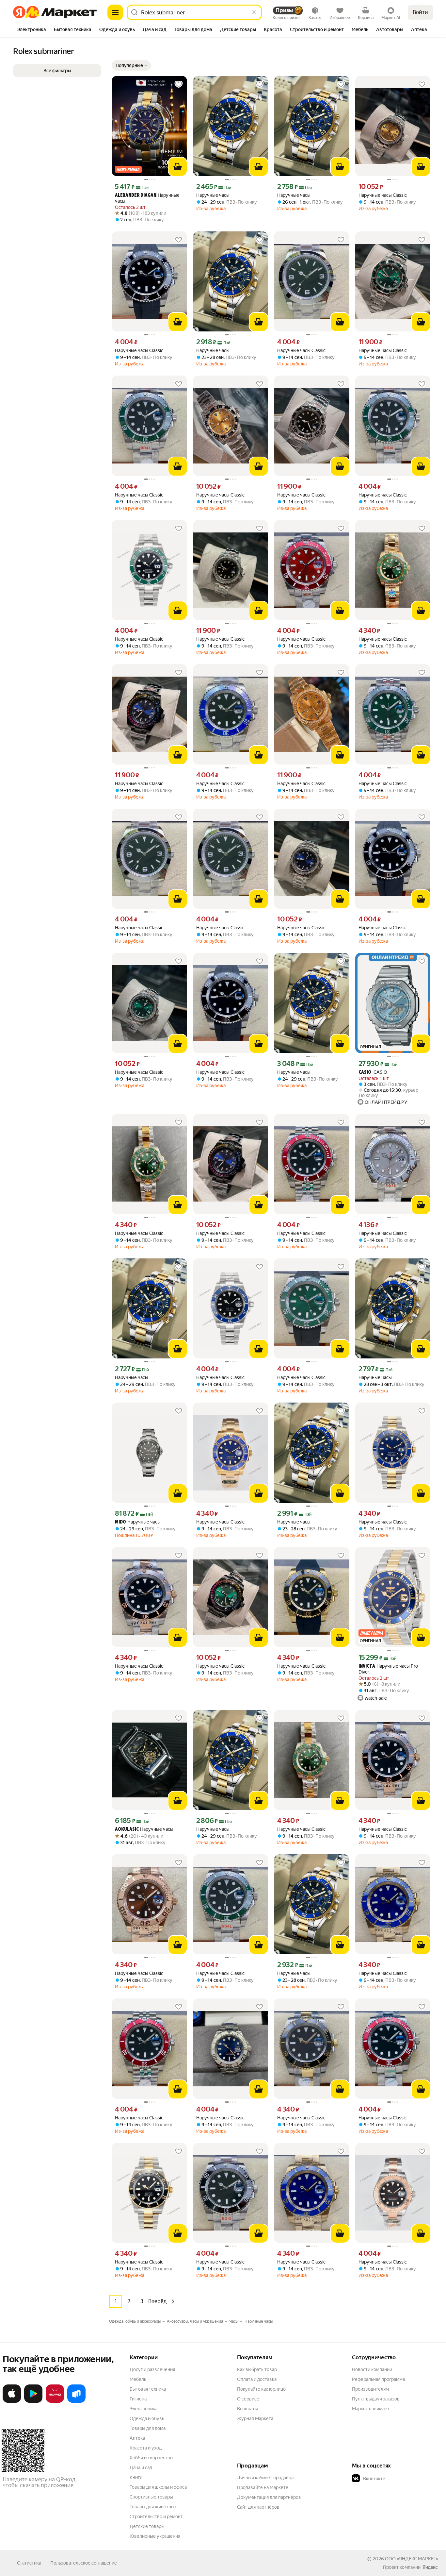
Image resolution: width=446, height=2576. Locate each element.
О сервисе (248, 2399)
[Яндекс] (430, 2567)
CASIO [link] (373, 1072)
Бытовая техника (148, 2389)
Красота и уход (146, 2448)
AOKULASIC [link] (127, 1830)
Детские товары (147, 2526)
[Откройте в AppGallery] (55, 2401)
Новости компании (372, 2369)
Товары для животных (153, 2507)
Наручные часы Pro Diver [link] (388, 1669)
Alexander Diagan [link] (136, 196)
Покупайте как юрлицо (261, 2389)
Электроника (143, 2409)
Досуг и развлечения (152, 2369)
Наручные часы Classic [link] (383, 195)
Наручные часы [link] (147, 198)
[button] (131, 65)
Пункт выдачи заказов (376, 2399)
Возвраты (247, 2409)
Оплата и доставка (257, 2379)
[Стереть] (254, 12)
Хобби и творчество (151, 2458)
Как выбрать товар (257, 2369)
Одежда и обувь (147, 2418)
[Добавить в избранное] (179, 84)
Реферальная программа (378, 2379)
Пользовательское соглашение (84, 2563)
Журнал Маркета (255, 2418)
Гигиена (138, 2399)
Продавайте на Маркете (263, 2487)
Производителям (370, 2389)
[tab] (32, 30)
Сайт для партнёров (258, 2507)
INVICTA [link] (367, 1667)
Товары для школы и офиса (158, 2487)
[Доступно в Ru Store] (76, 2401)
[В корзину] (178, 167)
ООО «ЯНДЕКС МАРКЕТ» (412, 2559)
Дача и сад (141, 2467)
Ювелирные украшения (155, 2536)
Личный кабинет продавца (265, 2478)
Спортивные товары (151, 2497)
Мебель (138, 2379)
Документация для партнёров (269, 2497)
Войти (420, 12)
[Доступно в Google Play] (33, 2401)
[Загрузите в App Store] (12, 2401)
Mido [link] (120, 1522)
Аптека (137, 2438)
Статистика (29, 2563)
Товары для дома (148, 2428)
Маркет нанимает (371, 2409)
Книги (136, 2477)
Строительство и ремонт (156, 2517)
